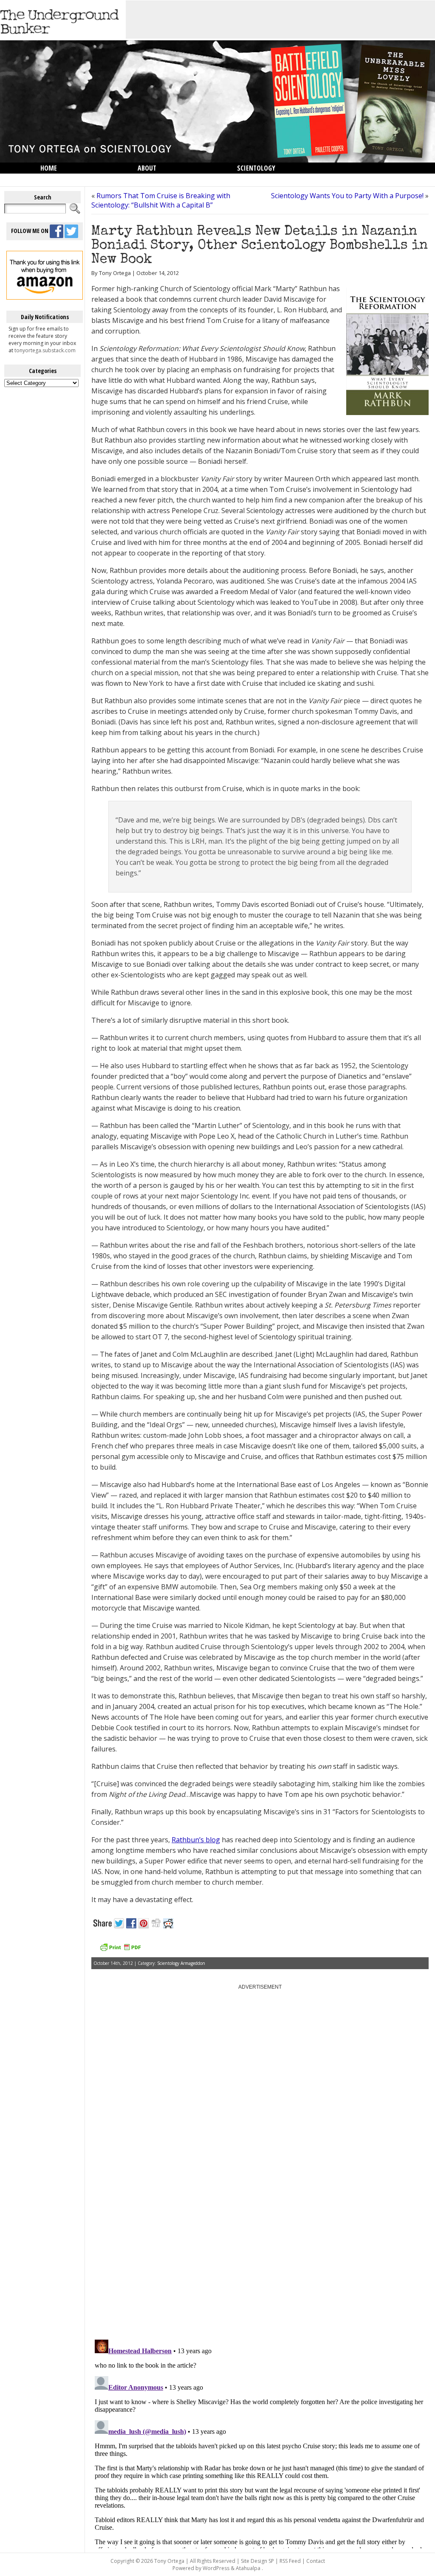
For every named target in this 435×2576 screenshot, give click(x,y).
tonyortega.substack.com (45, 350)
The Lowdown (62, 179)
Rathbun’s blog (196, 1840)
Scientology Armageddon (181, 1963)
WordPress (216, 2568)
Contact (316, 2561)
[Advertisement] (280, 20)
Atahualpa (248, 2568)
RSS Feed (290, 2561)
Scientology (256, 168)
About (147, 168)
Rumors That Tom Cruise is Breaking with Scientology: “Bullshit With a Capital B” (161, 200)
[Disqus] (260, 2225)
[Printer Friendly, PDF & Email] (120, 1950)
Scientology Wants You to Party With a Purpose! (347, 196)
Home (49, 168)
